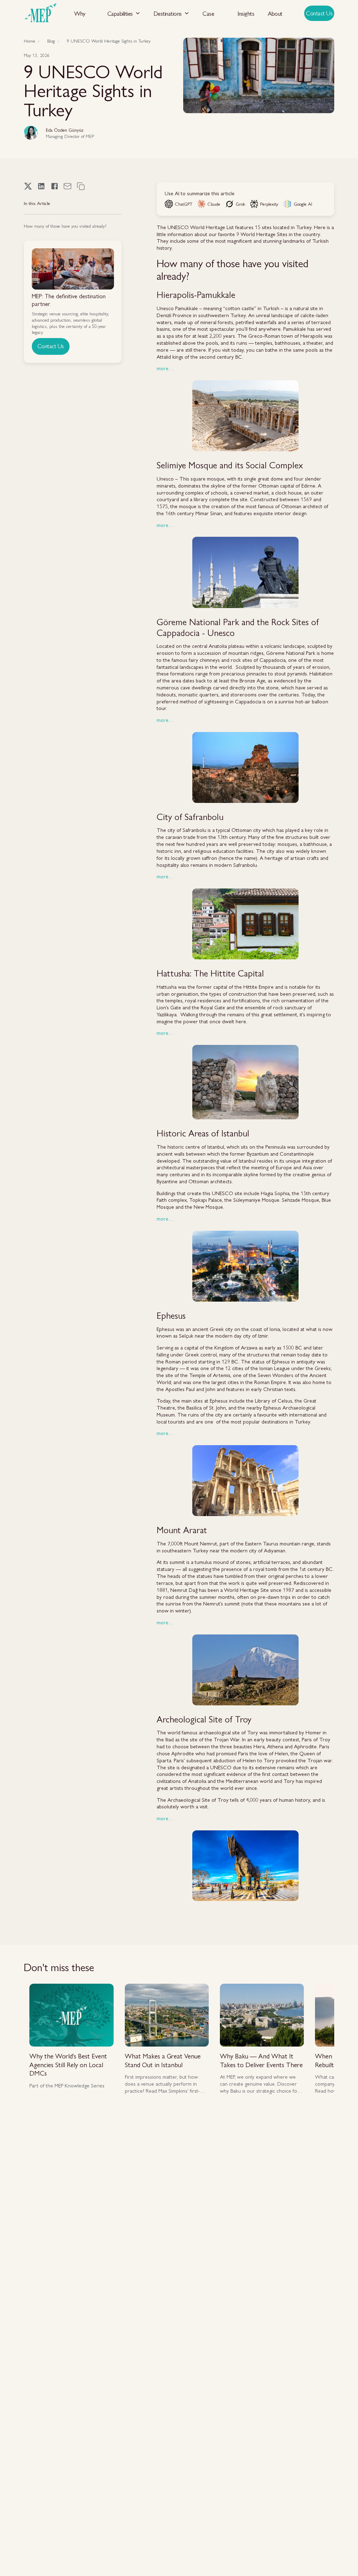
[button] (124, 13)
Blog (51, 41)
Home (30, 41)
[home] (41, 13)
